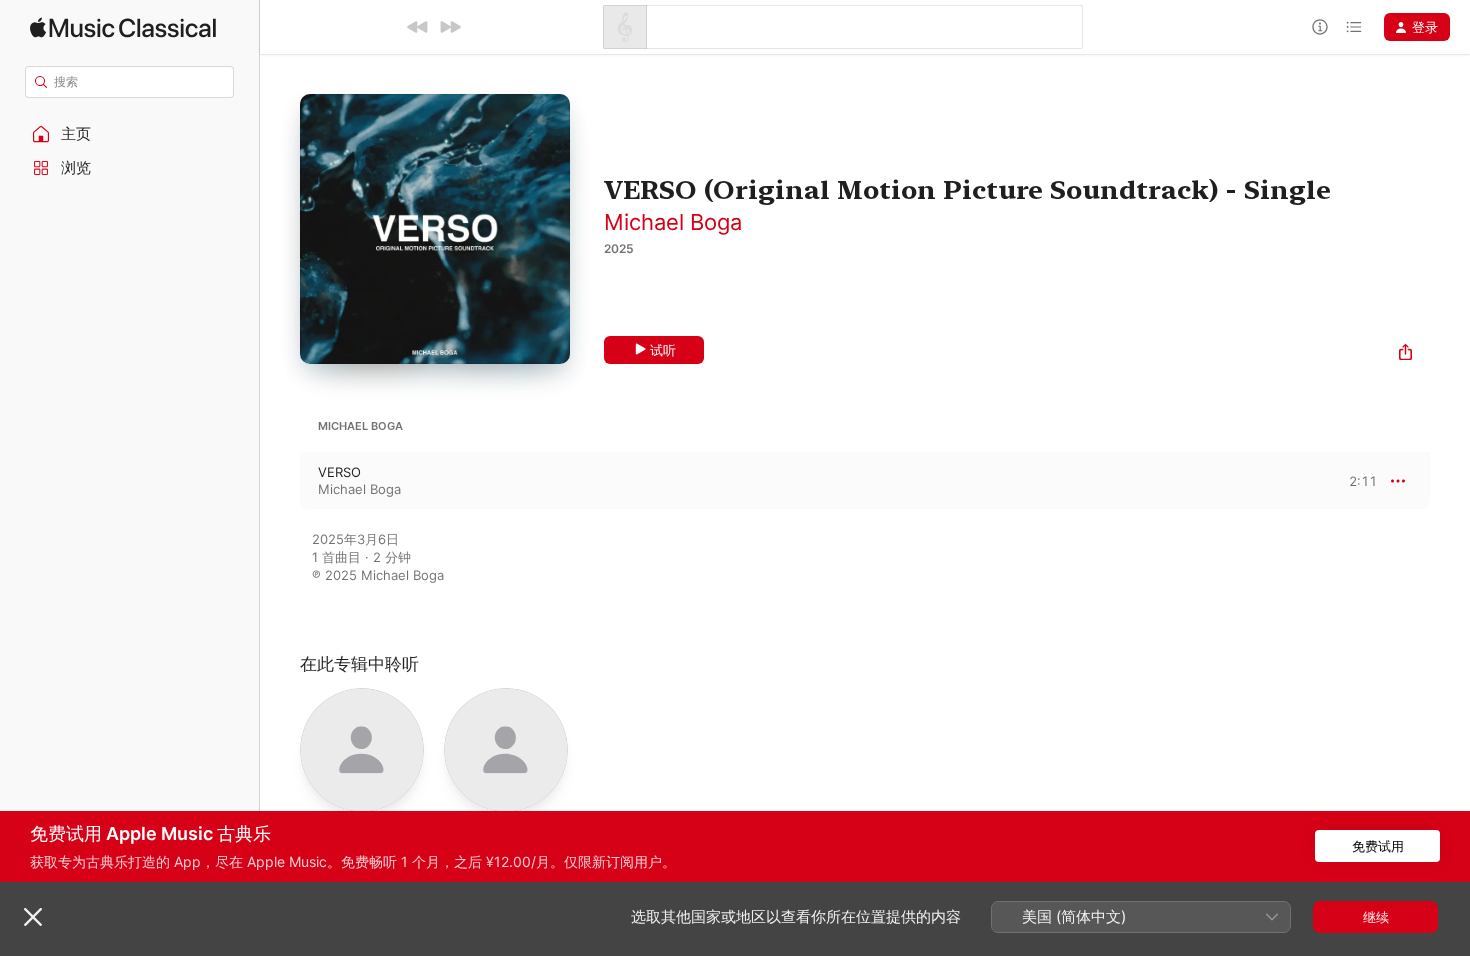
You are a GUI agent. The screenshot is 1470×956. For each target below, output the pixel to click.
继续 (1376, 917)
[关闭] (33, 917)
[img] (123, 27)
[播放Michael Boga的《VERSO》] (280, 481)
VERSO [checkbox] (339, 472)
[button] (130, 134)
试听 (663, 350)
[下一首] (450, 27)
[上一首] (418, 27)
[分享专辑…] (1405, 354)
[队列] (1354, 27)
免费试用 (1378, 846)
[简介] (1320, 27)
